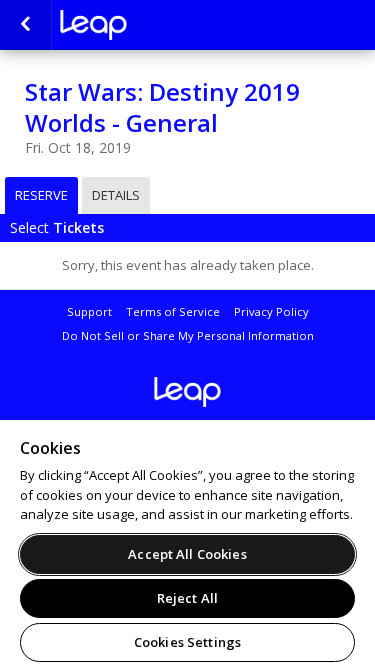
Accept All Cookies (187, 554)
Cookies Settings (187, 642)
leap (160, 25)
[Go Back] (25, 25)
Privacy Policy (271, 311)
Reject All (187, 598)
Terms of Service (173, 311)
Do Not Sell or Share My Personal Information (188, 335)
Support (89, 311)
